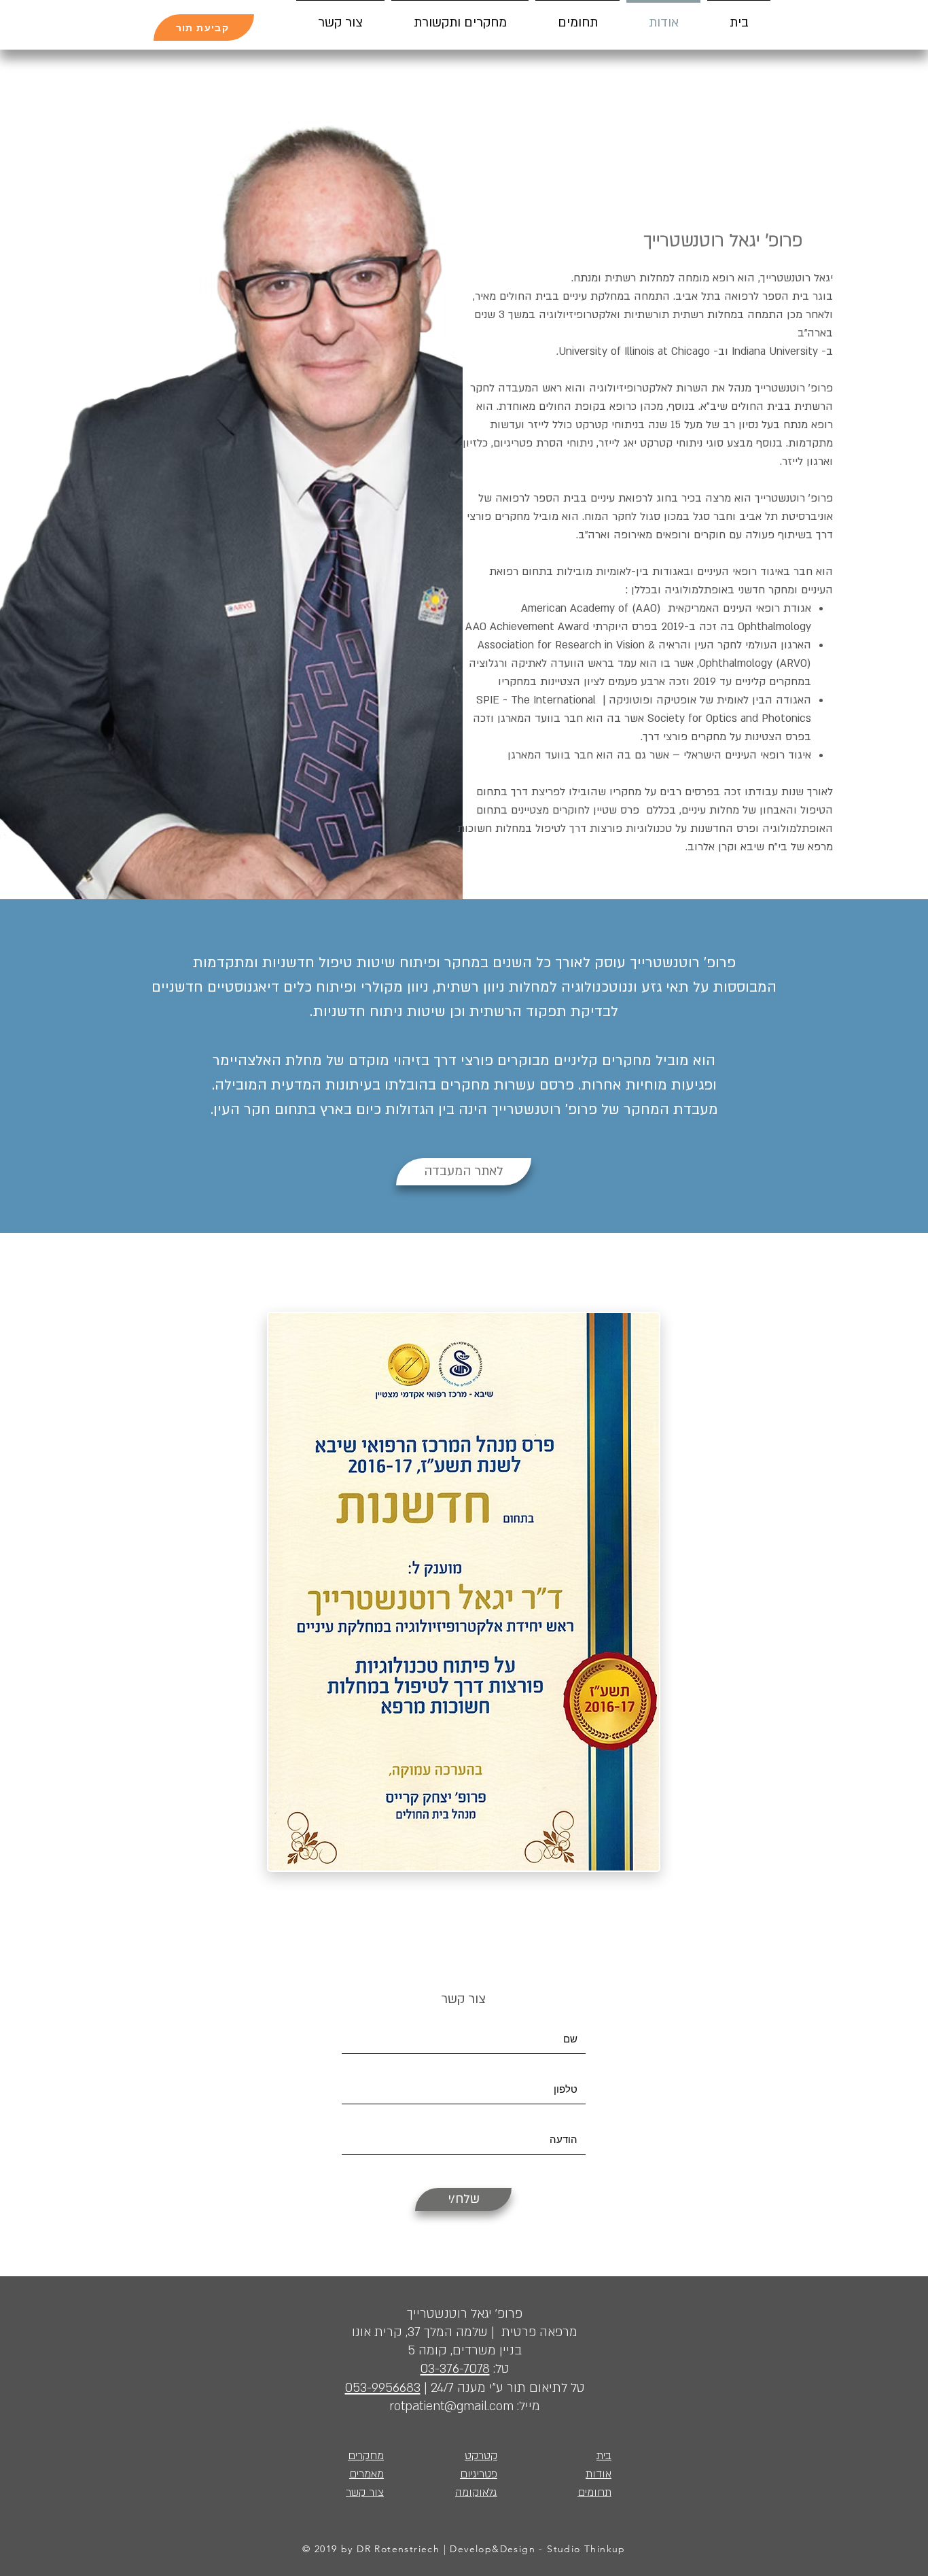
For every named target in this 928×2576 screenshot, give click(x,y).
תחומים (594, 2492)
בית (604, 2456)
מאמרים (367, 2474)
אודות (599, 2474)
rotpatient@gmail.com (451, 2406)
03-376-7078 (455, 2369)
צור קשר (463, 1999)
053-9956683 (383, 2388)
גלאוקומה (476, 2492)
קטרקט (481, 2456)
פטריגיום (479, 2474)
